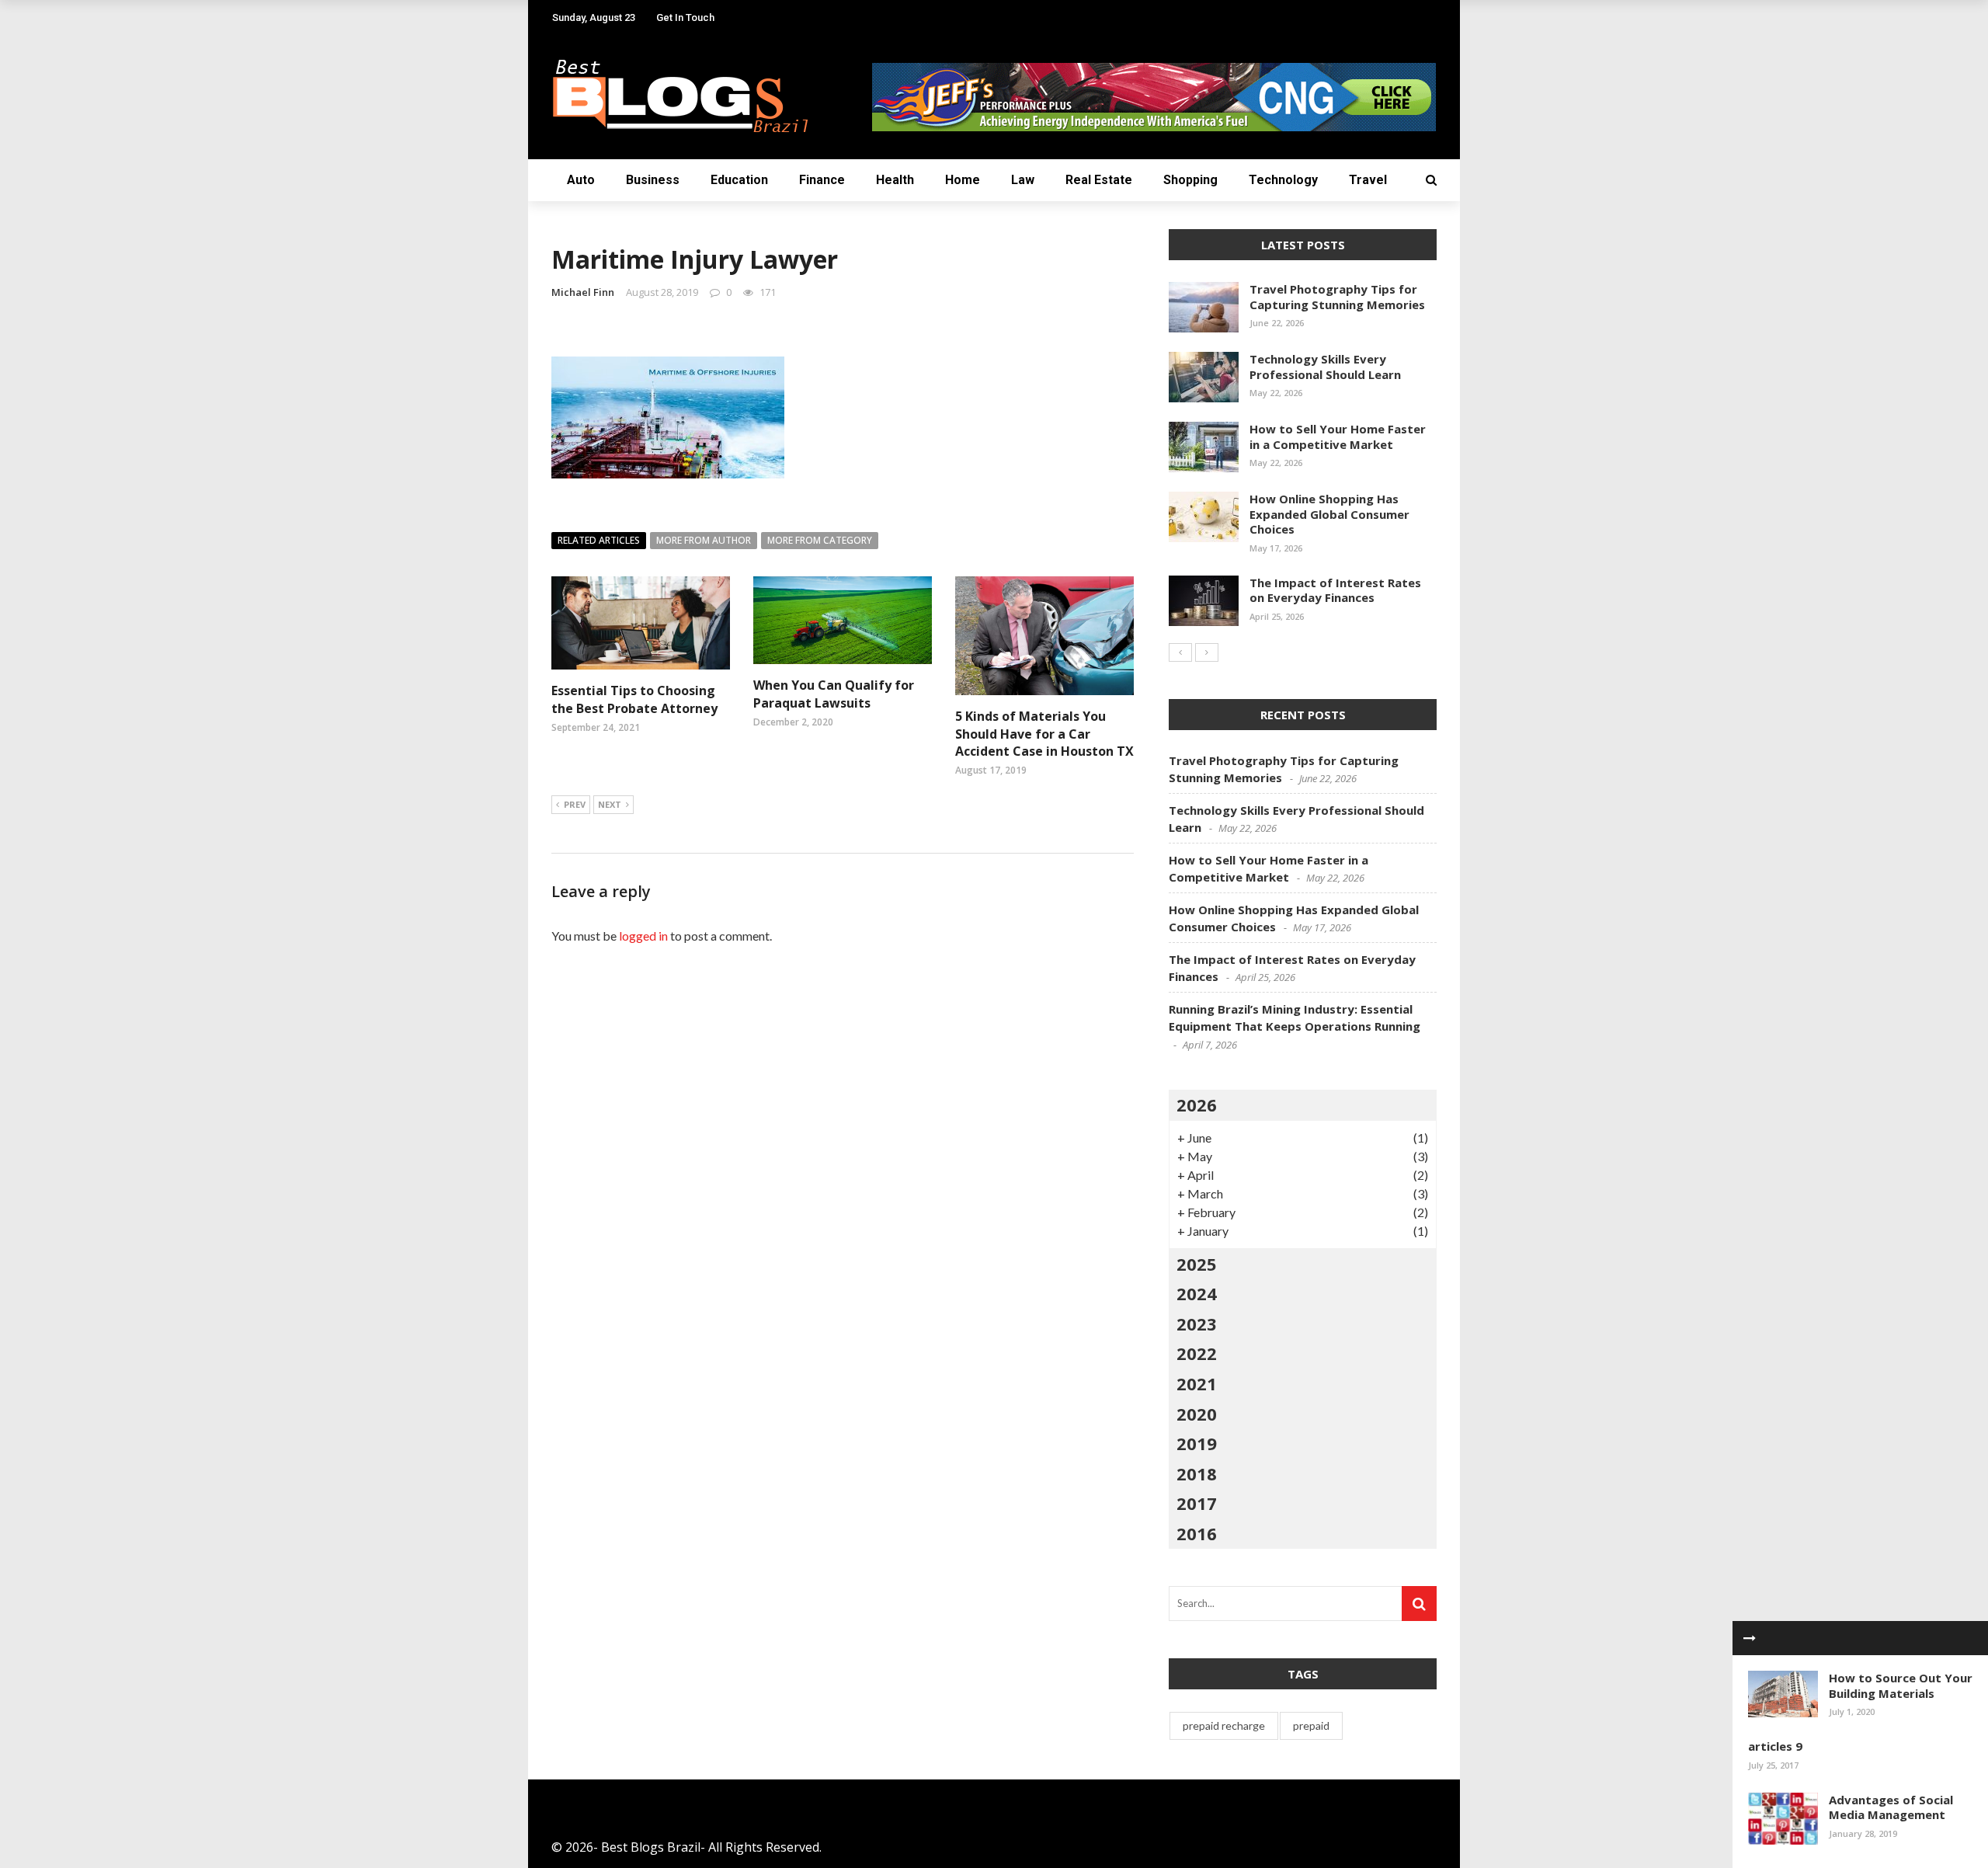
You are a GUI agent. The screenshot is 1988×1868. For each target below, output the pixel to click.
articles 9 (1775, 1746)
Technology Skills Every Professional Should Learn (1325, 367)
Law (1023, 180)
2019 (1197, 1443)
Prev (575, 804)
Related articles (599, 540)
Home (963, 180)
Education (739, 180)
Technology (1283, 180)
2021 (1197, 1383)
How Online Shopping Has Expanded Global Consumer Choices (1329, 514)
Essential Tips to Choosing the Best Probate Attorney (636, 699)
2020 (1197, 1414)
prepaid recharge (1224, 1725)
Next (610, 804)
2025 (1197, 1264)
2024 (1197, 1293)
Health (895, 180)
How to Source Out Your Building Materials (1901, 1685)
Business (653, 180)
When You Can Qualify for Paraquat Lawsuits (834, 694)
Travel (1368, 180)
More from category (820, 540)
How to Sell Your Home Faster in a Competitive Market (1338, 437)
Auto (581, 180)
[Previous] (1180, 652)
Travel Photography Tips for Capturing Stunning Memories (1337, 297)
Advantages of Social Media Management (1891, 1807)
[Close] (1750, 1638)
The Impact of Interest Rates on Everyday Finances (1335, 590)
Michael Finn (583, 292)
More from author (704, 540)
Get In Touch (685, 17)
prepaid (1311, 1725)
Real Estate (1099, 180)
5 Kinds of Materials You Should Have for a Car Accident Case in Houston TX (1044, 734)
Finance (822, 180)
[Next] (1207, 652)
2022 (1197, 1353)
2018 (1197, 1473)
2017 (1197, 1503)
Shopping (1190, 180)
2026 (1197, 1104)
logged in (643, 936)
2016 (1197, 1533)
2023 (1197, 1324)
